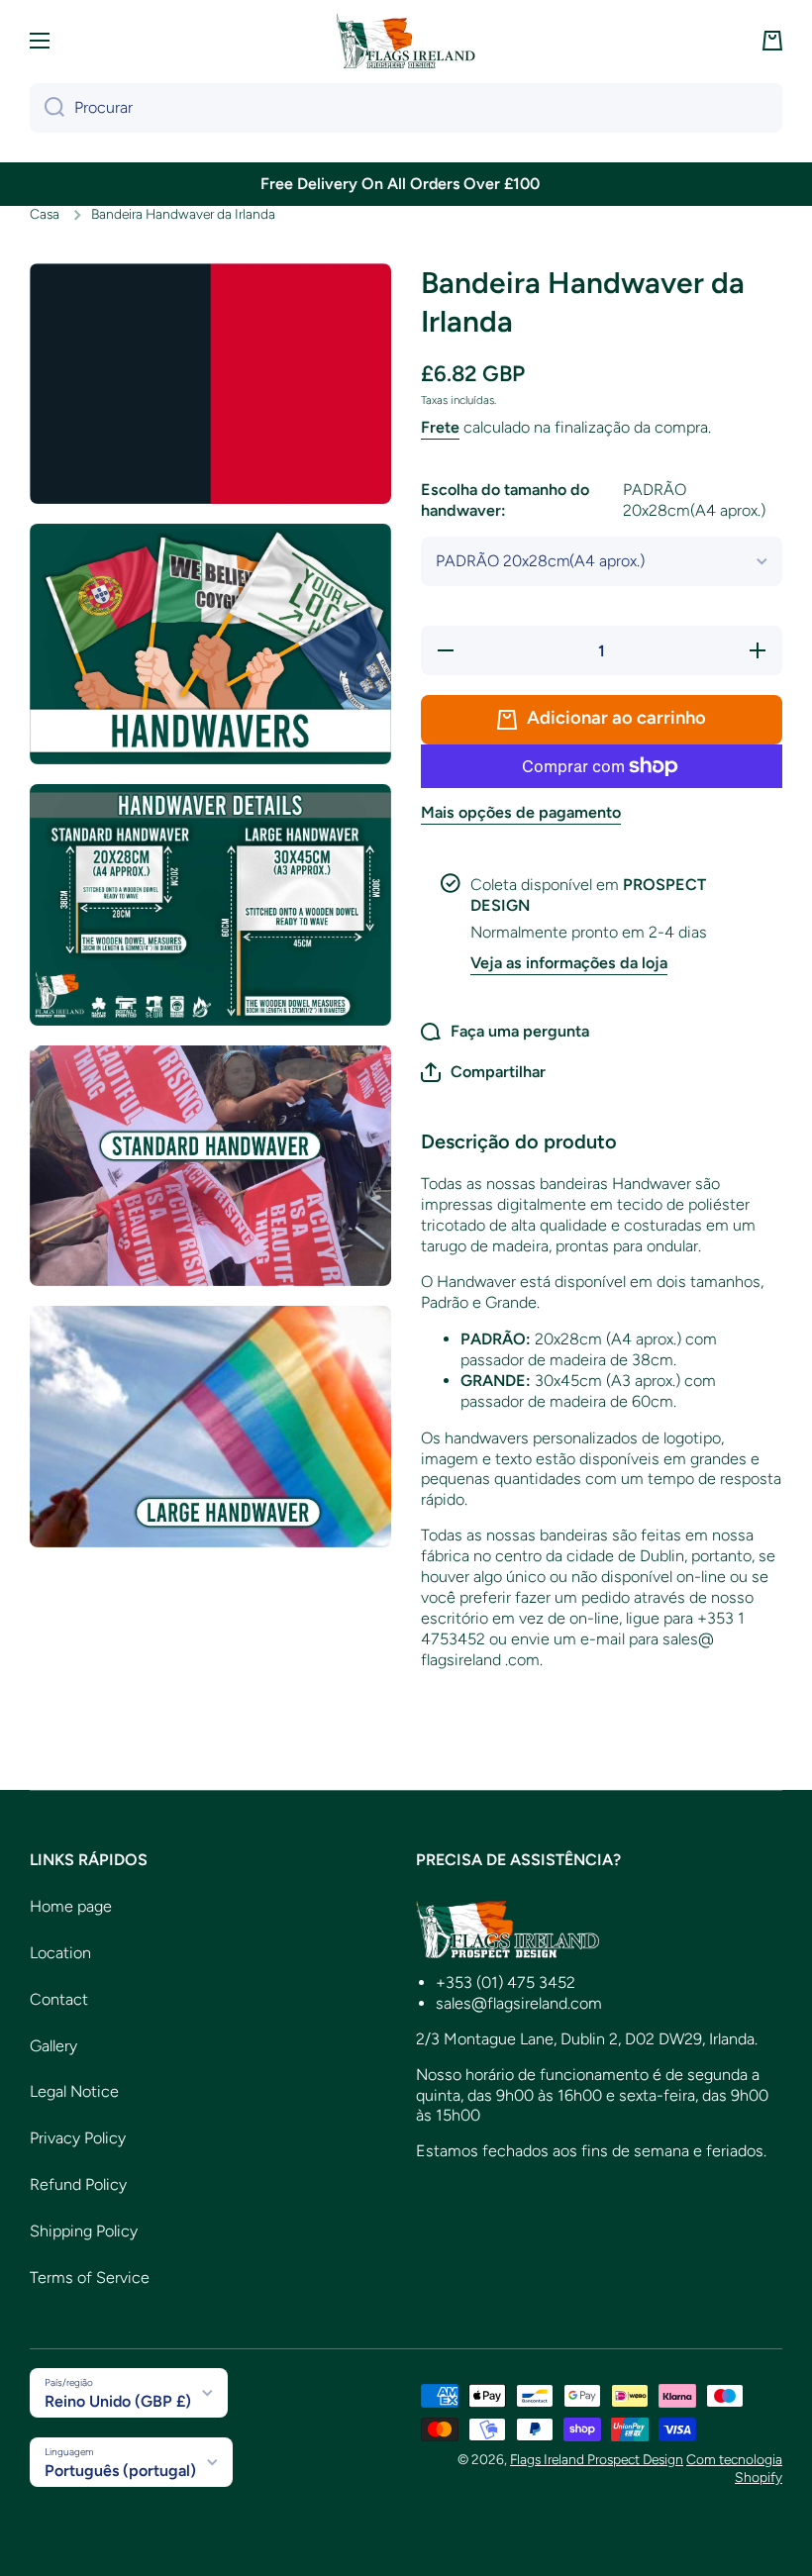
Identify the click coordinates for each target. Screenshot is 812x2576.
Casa (45, 214)
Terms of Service (90, 2278)
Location (60, 1953)
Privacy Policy (78, 2138)
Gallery (53, 2046)
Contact (59, 1999)
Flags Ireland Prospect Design (597, 2459)
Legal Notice (74, 2091)
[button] (772, 41)
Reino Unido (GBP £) (118, 2401)
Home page (71, 1906)
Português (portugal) (120, 2471)
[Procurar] (47, 108)
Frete (440, 427)
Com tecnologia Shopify (734, 2468)
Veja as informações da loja (569, 963)
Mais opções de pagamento (521, 812)
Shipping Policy (84, 2231)
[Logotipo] (406, 41)
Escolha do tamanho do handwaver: (593, 500)
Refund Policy (78, 2184)
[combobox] (406, 108)
